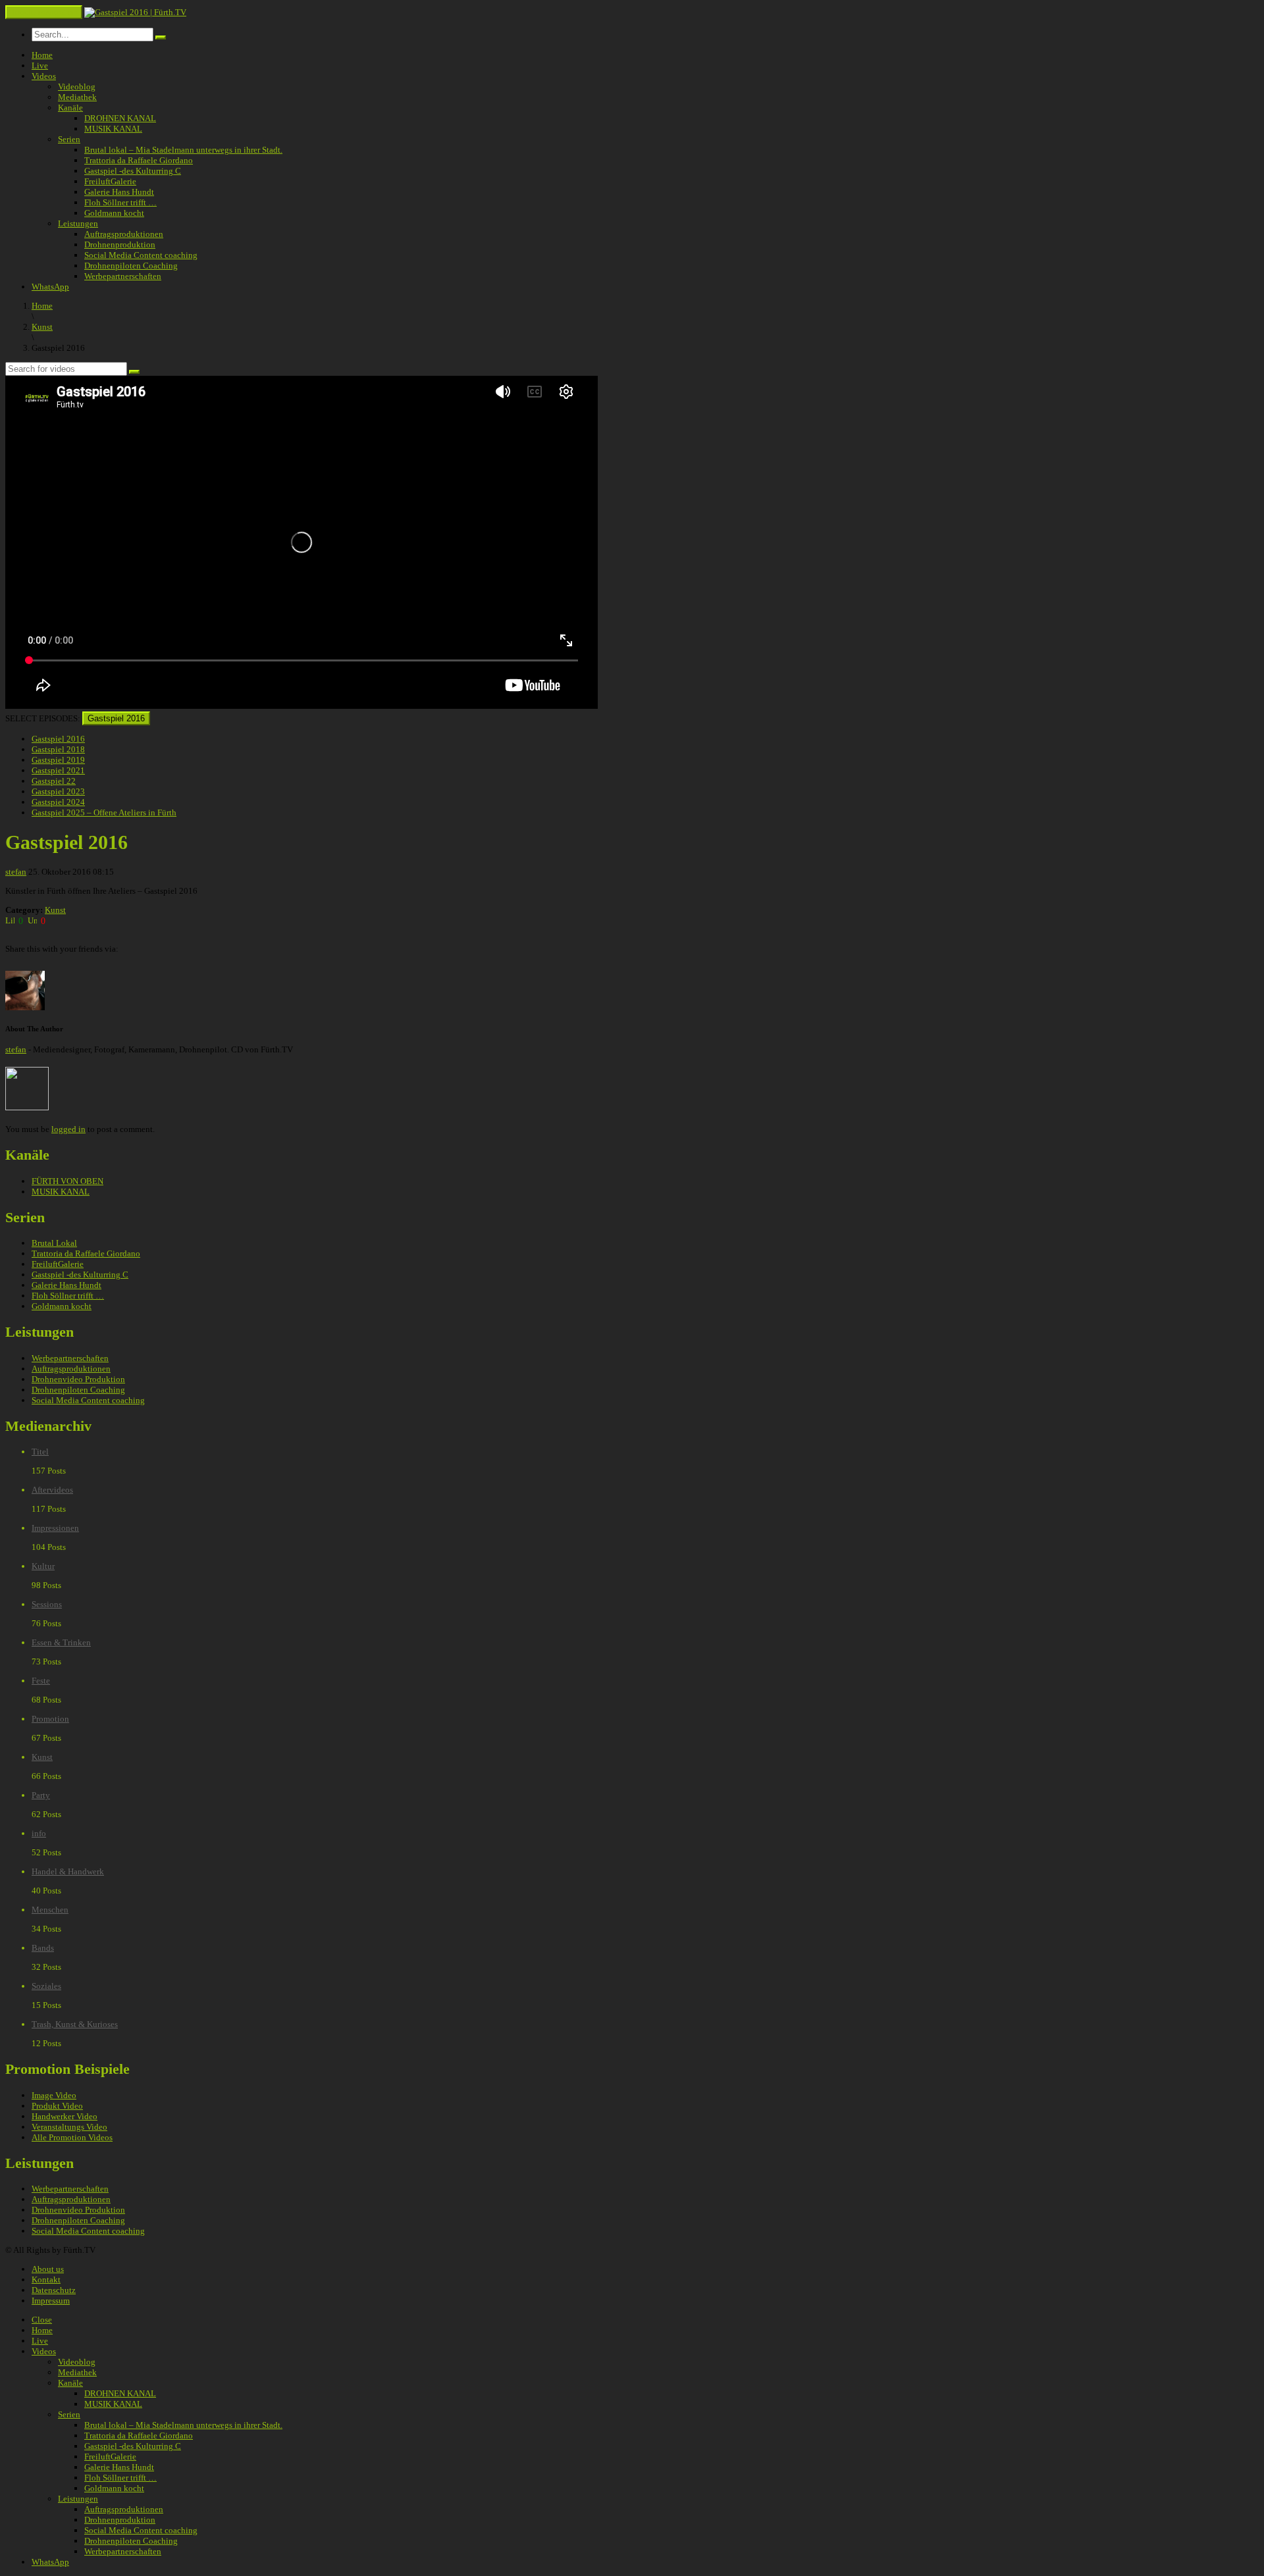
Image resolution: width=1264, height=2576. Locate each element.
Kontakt (46, 2280)
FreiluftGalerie (110, 181)
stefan (16, 872)
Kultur (43, 1566)
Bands (43, 1948)
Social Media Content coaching (141, 255)
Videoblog (77, 87)
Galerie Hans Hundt (119, 192)
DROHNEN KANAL (120, 118)
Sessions (47, 1604)
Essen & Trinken (61, 1642)
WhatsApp (50, 287)
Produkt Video (57, 2106)
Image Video (54, 2095)
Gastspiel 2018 (58, 749)
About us (48, 2269)
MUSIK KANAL (113, 129)
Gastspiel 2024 (58, 802)
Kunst (55, 910)
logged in (68, 1129)
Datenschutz (54, 2290)
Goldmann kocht (114, 213)
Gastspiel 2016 (116, 718)
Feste (41, 1681)
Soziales (46, 1986)
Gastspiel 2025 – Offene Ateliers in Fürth (104, 812)
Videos (44, 76)
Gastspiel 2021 (58, 770)
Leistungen (78, 223)
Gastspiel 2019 (58, 760)
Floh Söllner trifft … (120, 202)
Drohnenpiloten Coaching (131, 266)
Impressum (51, 2301)
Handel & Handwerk (68, 1871)
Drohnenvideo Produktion (78, 1379)
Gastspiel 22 (54, 781)
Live (40, 65)
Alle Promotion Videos (72, 2137)
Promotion (50, 1719)
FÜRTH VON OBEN (67, 1181)
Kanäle (70, 108)
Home (42, 55)
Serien (69, 139)
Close (42, 2320)
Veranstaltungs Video (69, 2127)
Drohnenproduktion (120, 245)
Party (41, 1795)
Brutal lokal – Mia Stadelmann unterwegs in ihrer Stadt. (183, 150)
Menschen (50, 1910)
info (39, 1833)
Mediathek (77, 97)
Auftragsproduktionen (124, 234)
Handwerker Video (65, 2116)
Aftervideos (52, 1490)
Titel (40, 1452)
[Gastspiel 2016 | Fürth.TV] (135, 12)
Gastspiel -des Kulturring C (133, 171)
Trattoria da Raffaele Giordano (139, 160)
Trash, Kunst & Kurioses (75, 2024)
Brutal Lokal (54, 1243)
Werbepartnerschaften (123, 276)
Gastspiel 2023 (58, 791)
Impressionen (55, 1528)
